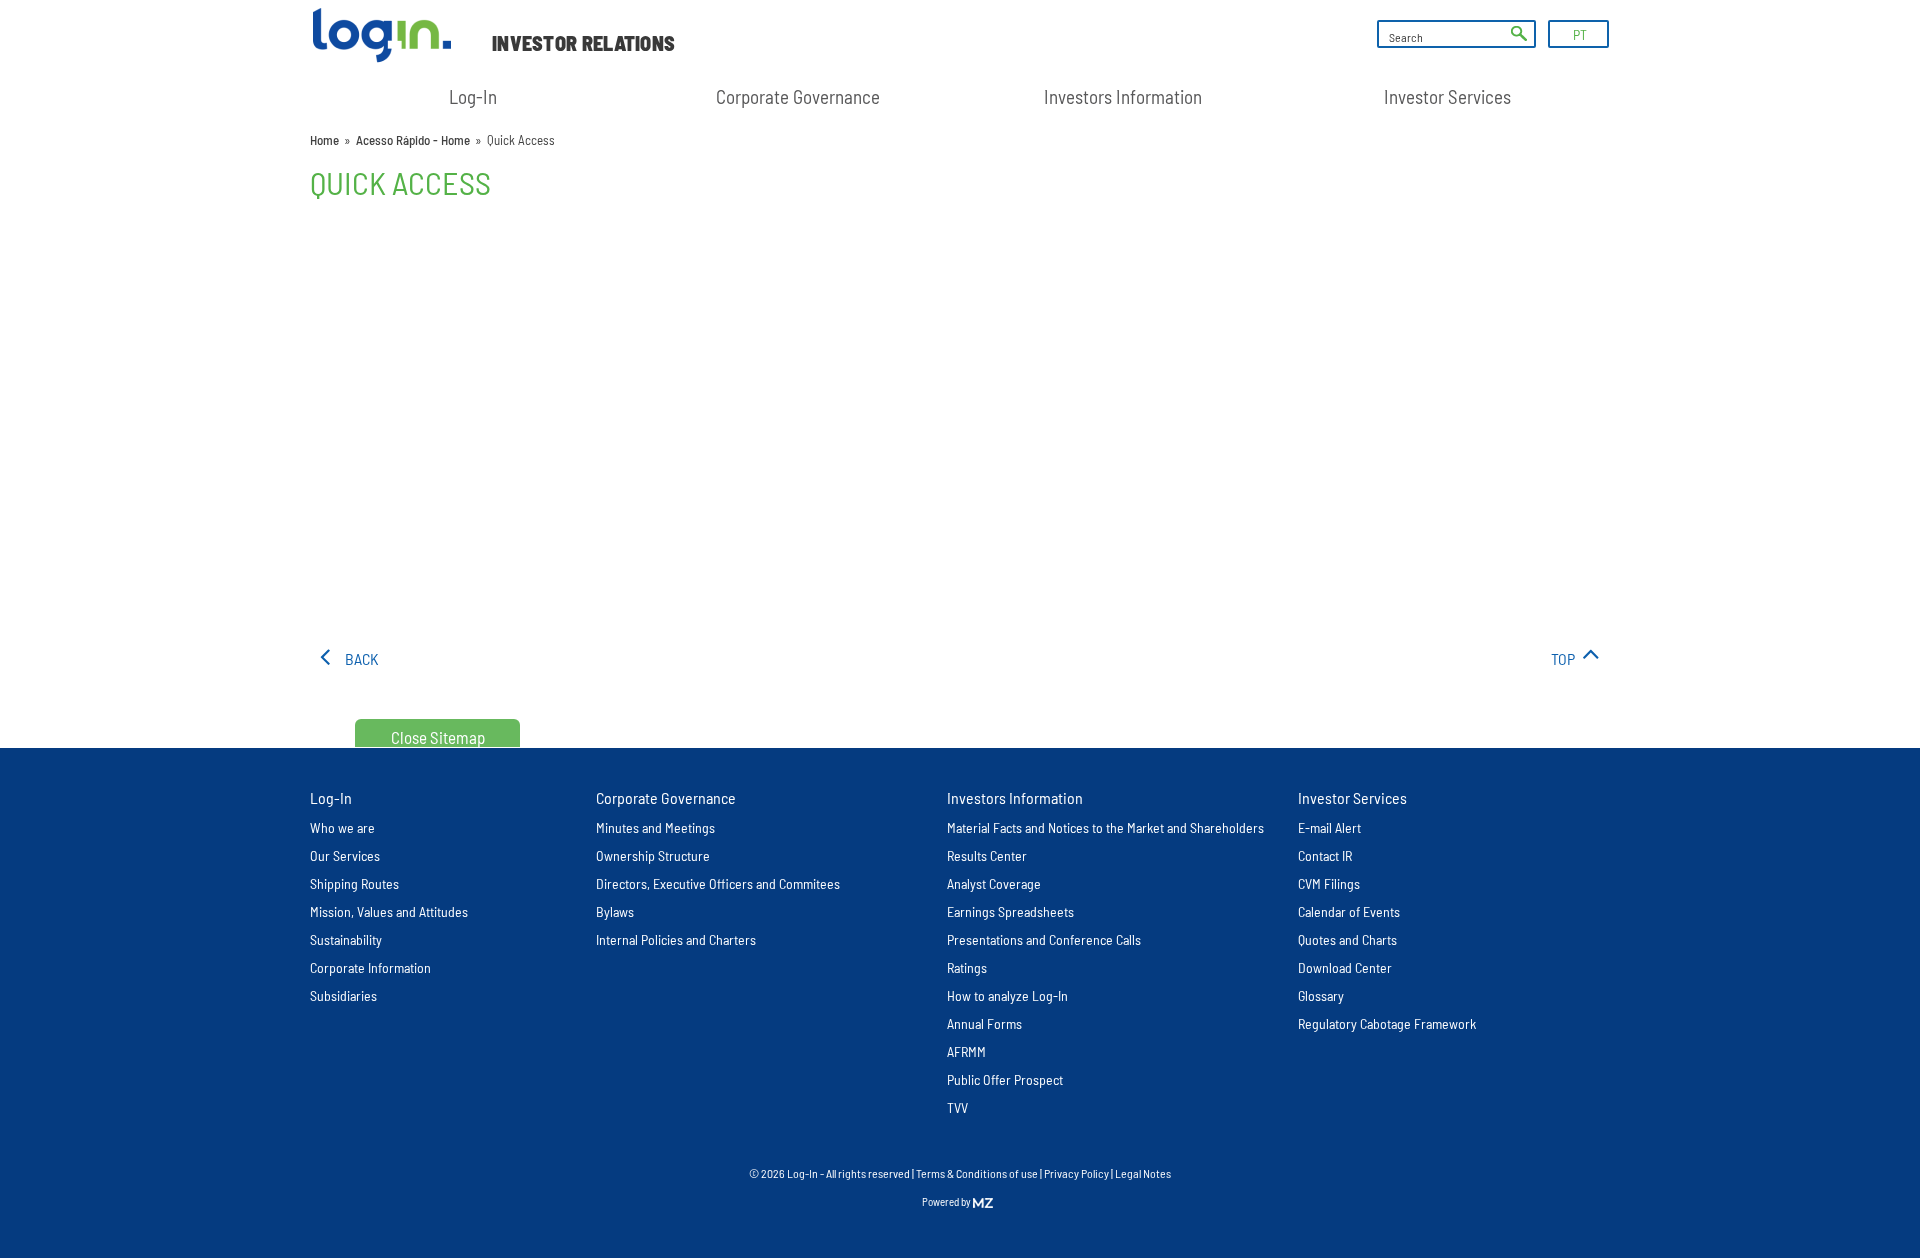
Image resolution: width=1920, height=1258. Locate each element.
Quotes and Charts (1347, 939)
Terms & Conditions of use (978, 1173)
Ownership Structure (653, 855)
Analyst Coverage (994, 883)
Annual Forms (984, 1023)
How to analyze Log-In (1007, 995)
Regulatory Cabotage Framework (1387, 1023)
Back (362, 658)
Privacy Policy (1076, 1173)
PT (1580, 34)
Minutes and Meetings (655, 827)
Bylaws (615, 911)
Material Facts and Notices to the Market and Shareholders (1105, 827)
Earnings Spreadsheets (1010, 911)
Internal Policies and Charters (676, 939)
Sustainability (346, 939)
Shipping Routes (354, 883)
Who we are (342, 827)
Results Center (987, 855)
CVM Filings (1329, 883)
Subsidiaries (343, 995)
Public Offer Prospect (1005, 1079)
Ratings (967, 967)
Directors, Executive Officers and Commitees (718, 883)
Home (324, 140)
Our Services (345, 855)
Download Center (1345, 967)
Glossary (1321, 995)
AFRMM (966, 1051)
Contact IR (1325, 855)
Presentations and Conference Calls (1044, 939)
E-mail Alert (1329, 827)
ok (1519, 34)
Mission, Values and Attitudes (389, 911)
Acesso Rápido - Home (413, 140)
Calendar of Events (1349, 911)
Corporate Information (370, 967)
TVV (957, 1107)
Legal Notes (1143, 1173)
